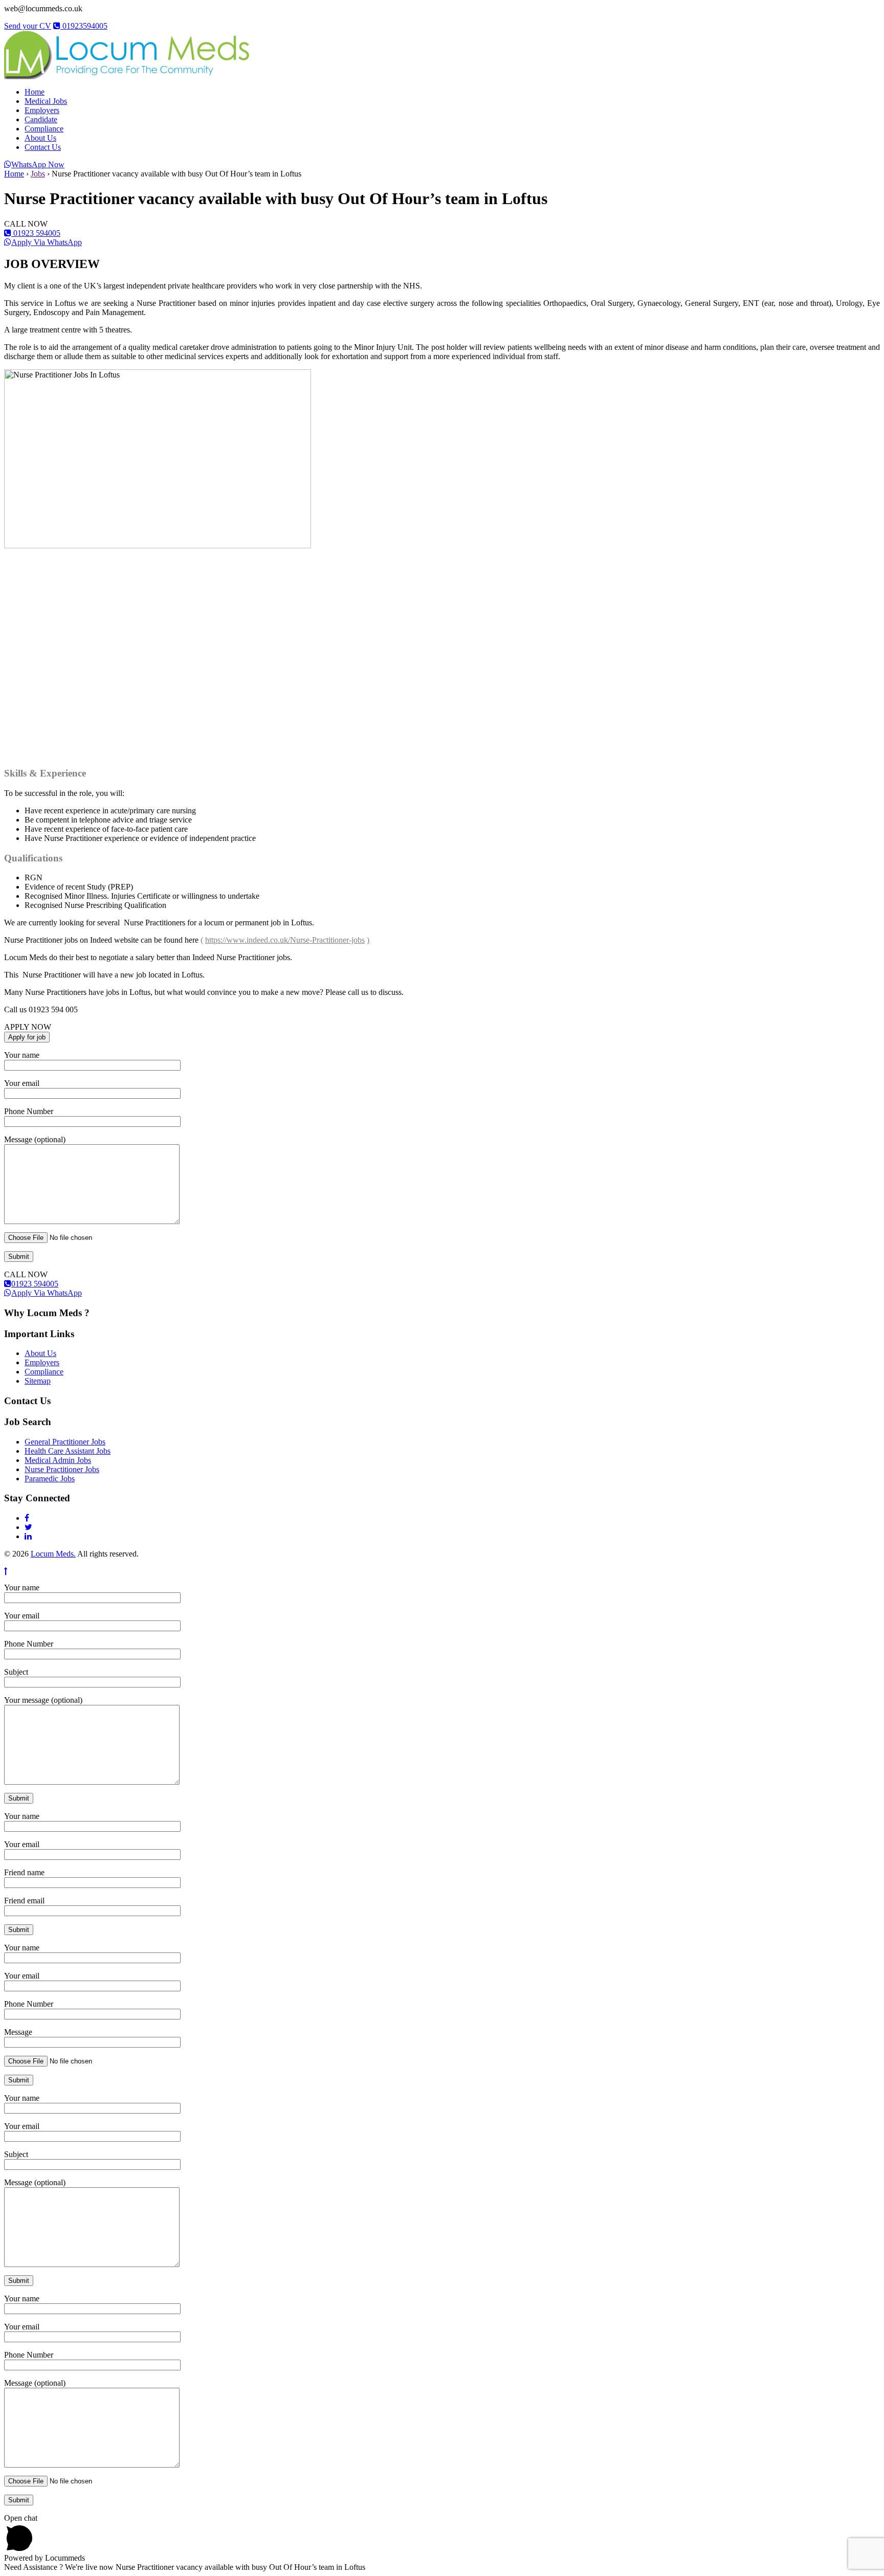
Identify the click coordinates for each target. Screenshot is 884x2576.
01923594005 (84, 26)
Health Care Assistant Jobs (68, 1451)
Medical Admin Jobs (58, 1460)
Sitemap (38, 1381)
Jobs (38, 174)
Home (35, 92)
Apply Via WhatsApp (47, 242)
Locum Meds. (53, 1554)
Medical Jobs (46, 101)
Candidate (41, 119)
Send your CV (28, 26)
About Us (40, 138)
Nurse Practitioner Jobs (62, 1469)
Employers (42, 110)
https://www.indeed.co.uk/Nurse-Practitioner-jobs (285, 940)
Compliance (44, 129)
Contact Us (43, 147)
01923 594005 (36, 233)
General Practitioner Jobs (65, 1442)
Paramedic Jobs (50, 1479)
